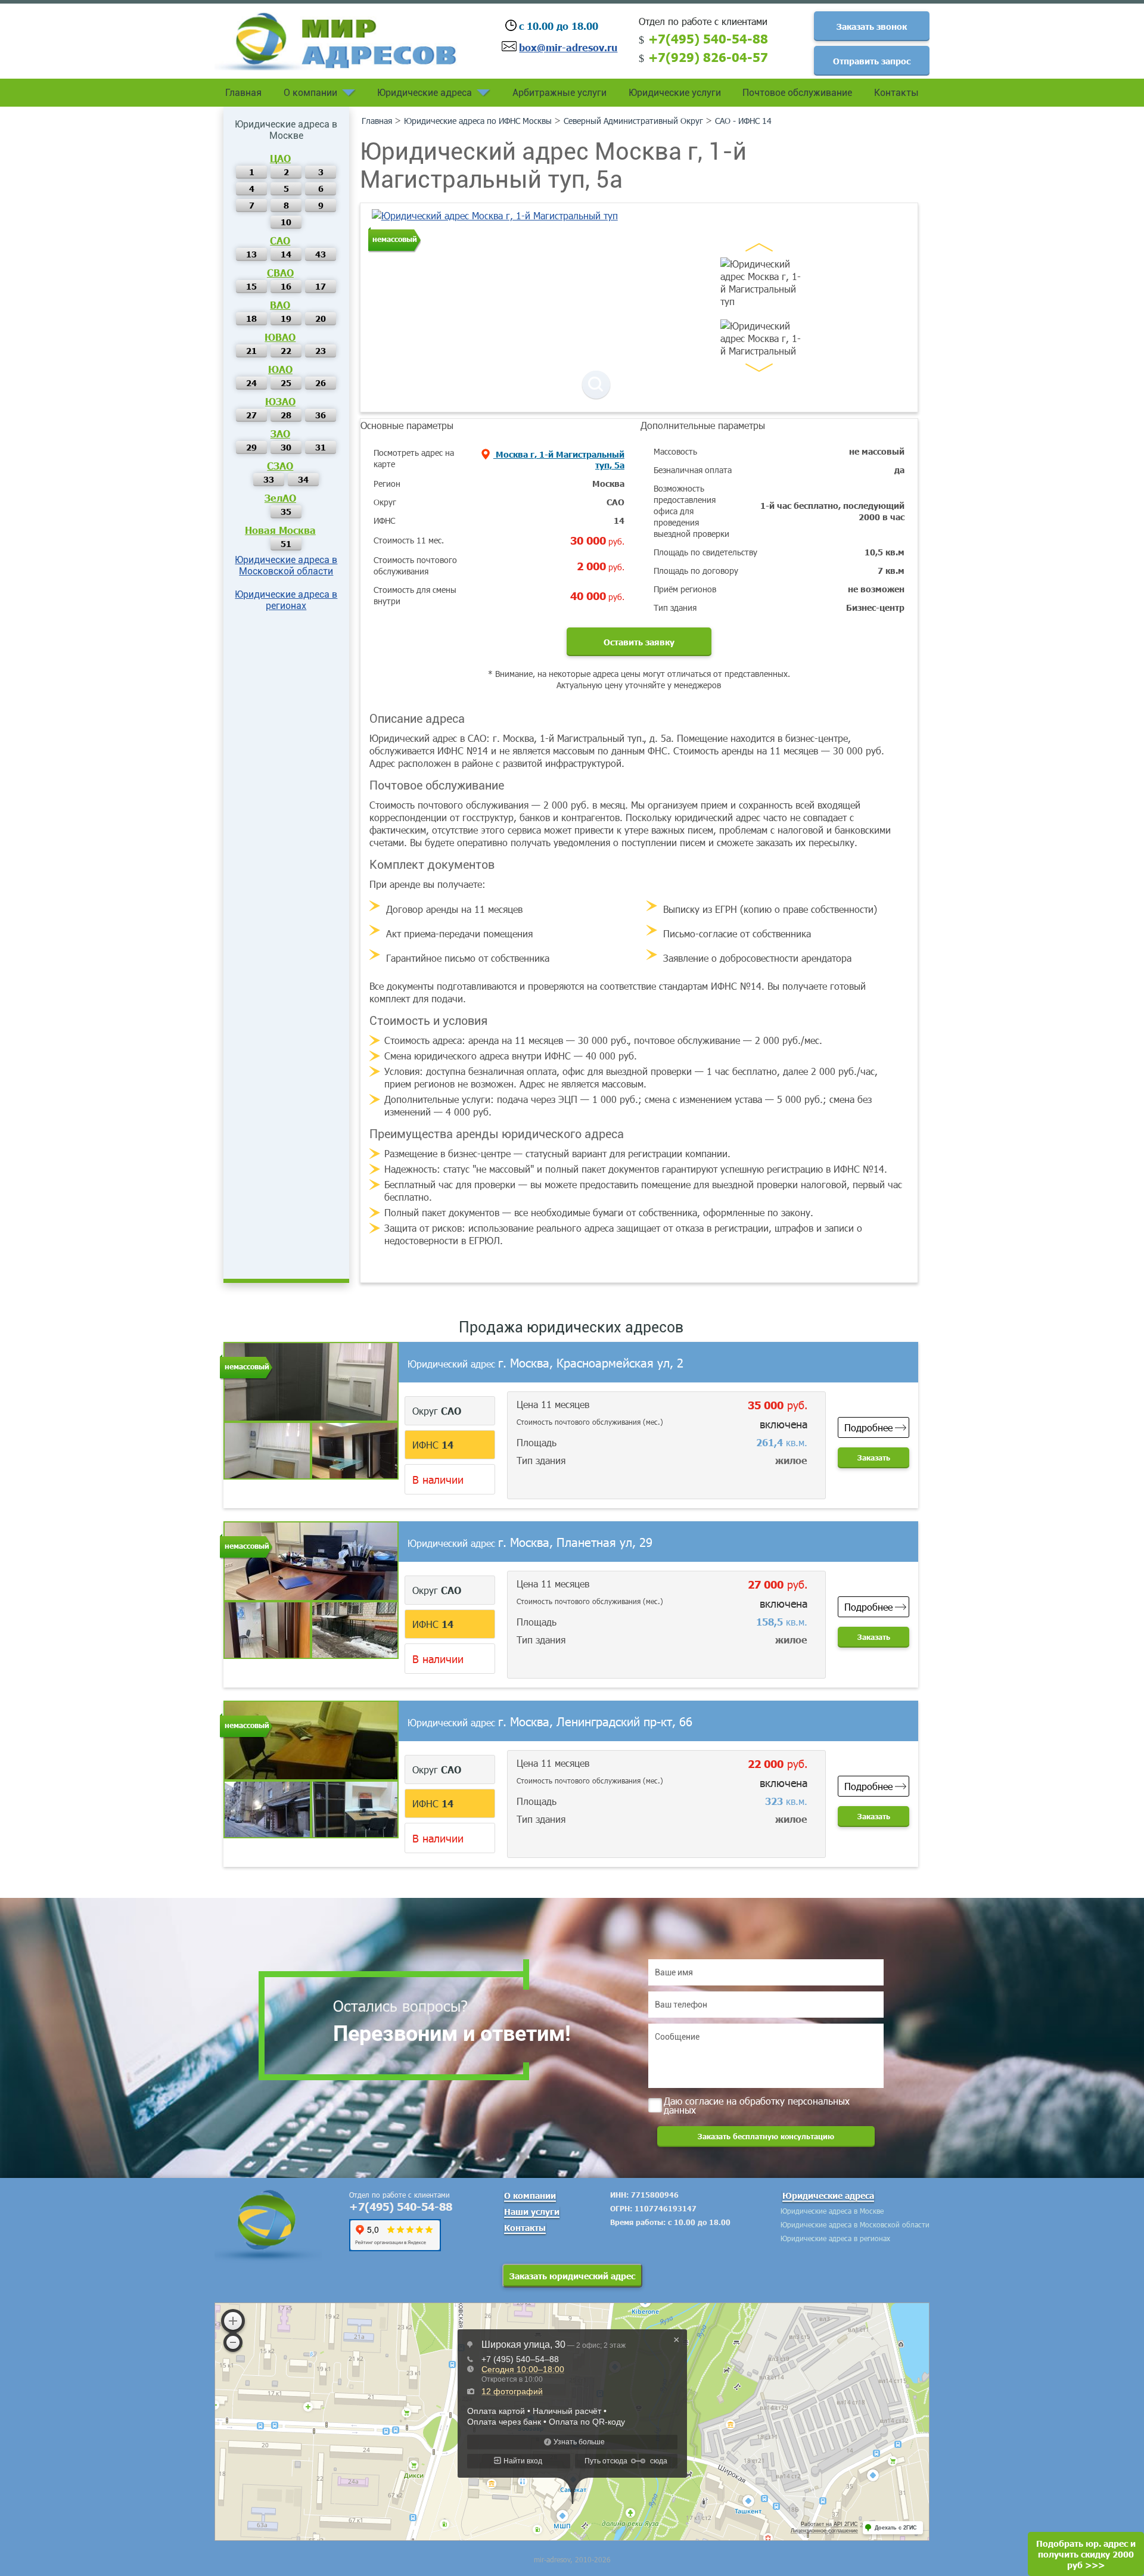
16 (286, 286)
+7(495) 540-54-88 (708, 38)
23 (321, 350)
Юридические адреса (425, 93)
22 (286, 350)
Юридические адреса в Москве (832, 2211)
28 (286, 415)
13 (251, 254)
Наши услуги (532, 2211)
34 (303, 479)
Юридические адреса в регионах (286, 600)
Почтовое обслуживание (797, 93)
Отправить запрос (872, 61)
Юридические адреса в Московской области (286, 565)
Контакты (896, 93)
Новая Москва (280, 530)
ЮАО (280, 369)
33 (269, 479)
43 (321, 254)
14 (286, 254)
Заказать (874, 1458)
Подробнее (868, 1427)
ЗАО (280, 433)
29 (251, 447)
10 (286, 222)
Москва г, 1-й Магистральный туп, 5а (559, 459)
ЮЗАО (280, 401)
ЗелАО (280, 498)
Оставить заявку (639, 642)
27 (251, 415)
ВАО (280, 304)
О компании (310, 93)
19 (286, 318)
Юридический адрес (545, 1364)
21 (251, 350)
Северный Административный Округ (633, 121)
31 (321, 447)
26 (321, 383)
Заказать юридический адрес (572, 2276)
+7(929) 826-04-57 (708, 57)
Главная (243, 93)
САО (280, 240)
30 (286, 447)
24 (251, 383)
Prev (759, 247)
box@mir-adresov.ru (568, 47)
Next (759, 368)
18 (251, 318)
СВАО (280, 272)
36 (321, 415)
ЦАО (280, 158)
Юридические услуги (675, 93)
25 (286, 383)
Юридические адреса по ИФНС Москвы (478, 121)
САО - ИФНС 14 (743, 121)
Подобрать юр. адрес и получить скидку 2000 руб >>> (1086, 2554)
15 (251, 286)
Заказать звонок (872, 26)
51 (286, 543)
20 (321, 318)
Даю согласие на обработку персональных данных (757, 2104)
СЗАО (280, 465)
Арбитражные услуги (559, 93)
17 (321, 286)
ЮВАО (280, 337)
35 (286, 511)
